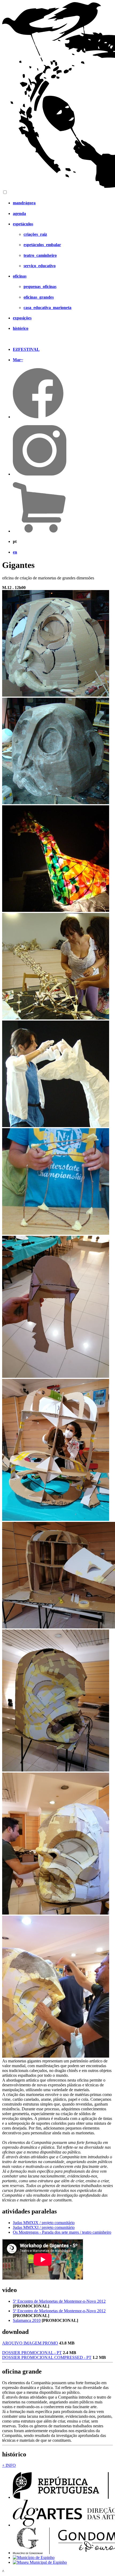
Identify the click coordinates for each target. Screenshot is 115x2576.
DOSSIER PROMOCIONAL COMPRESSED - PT (47, 2357)
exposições (22, 318)
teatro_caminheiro (40, 255)
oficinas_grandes (39, 297)
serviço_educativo (40, 266)
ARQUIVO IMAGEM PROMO (30, 2343)
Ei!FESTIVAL (26, 349)
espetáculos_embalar (42, 245)
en (15, 552)
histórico (21, 328)
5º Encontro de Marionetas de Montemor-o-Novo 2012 (59, 2301)
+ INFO (9, 2465)
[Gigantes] (56, 695)
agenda (19, 214)
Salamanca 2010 (27, 2320)
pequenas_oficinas (40, 287)
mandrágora (24, 203)
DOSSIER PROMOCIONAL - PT (32, 2353)
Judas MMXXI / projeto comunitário (44, 2227)
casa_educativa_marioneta (47, 308)
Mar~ (18, 360)
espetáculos (23, 224)
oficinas (20, 276)
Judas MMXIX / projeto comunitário (44, 2223)
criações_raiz (35, 234)
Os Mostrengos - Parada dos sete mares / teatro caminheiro (62, 2232)
